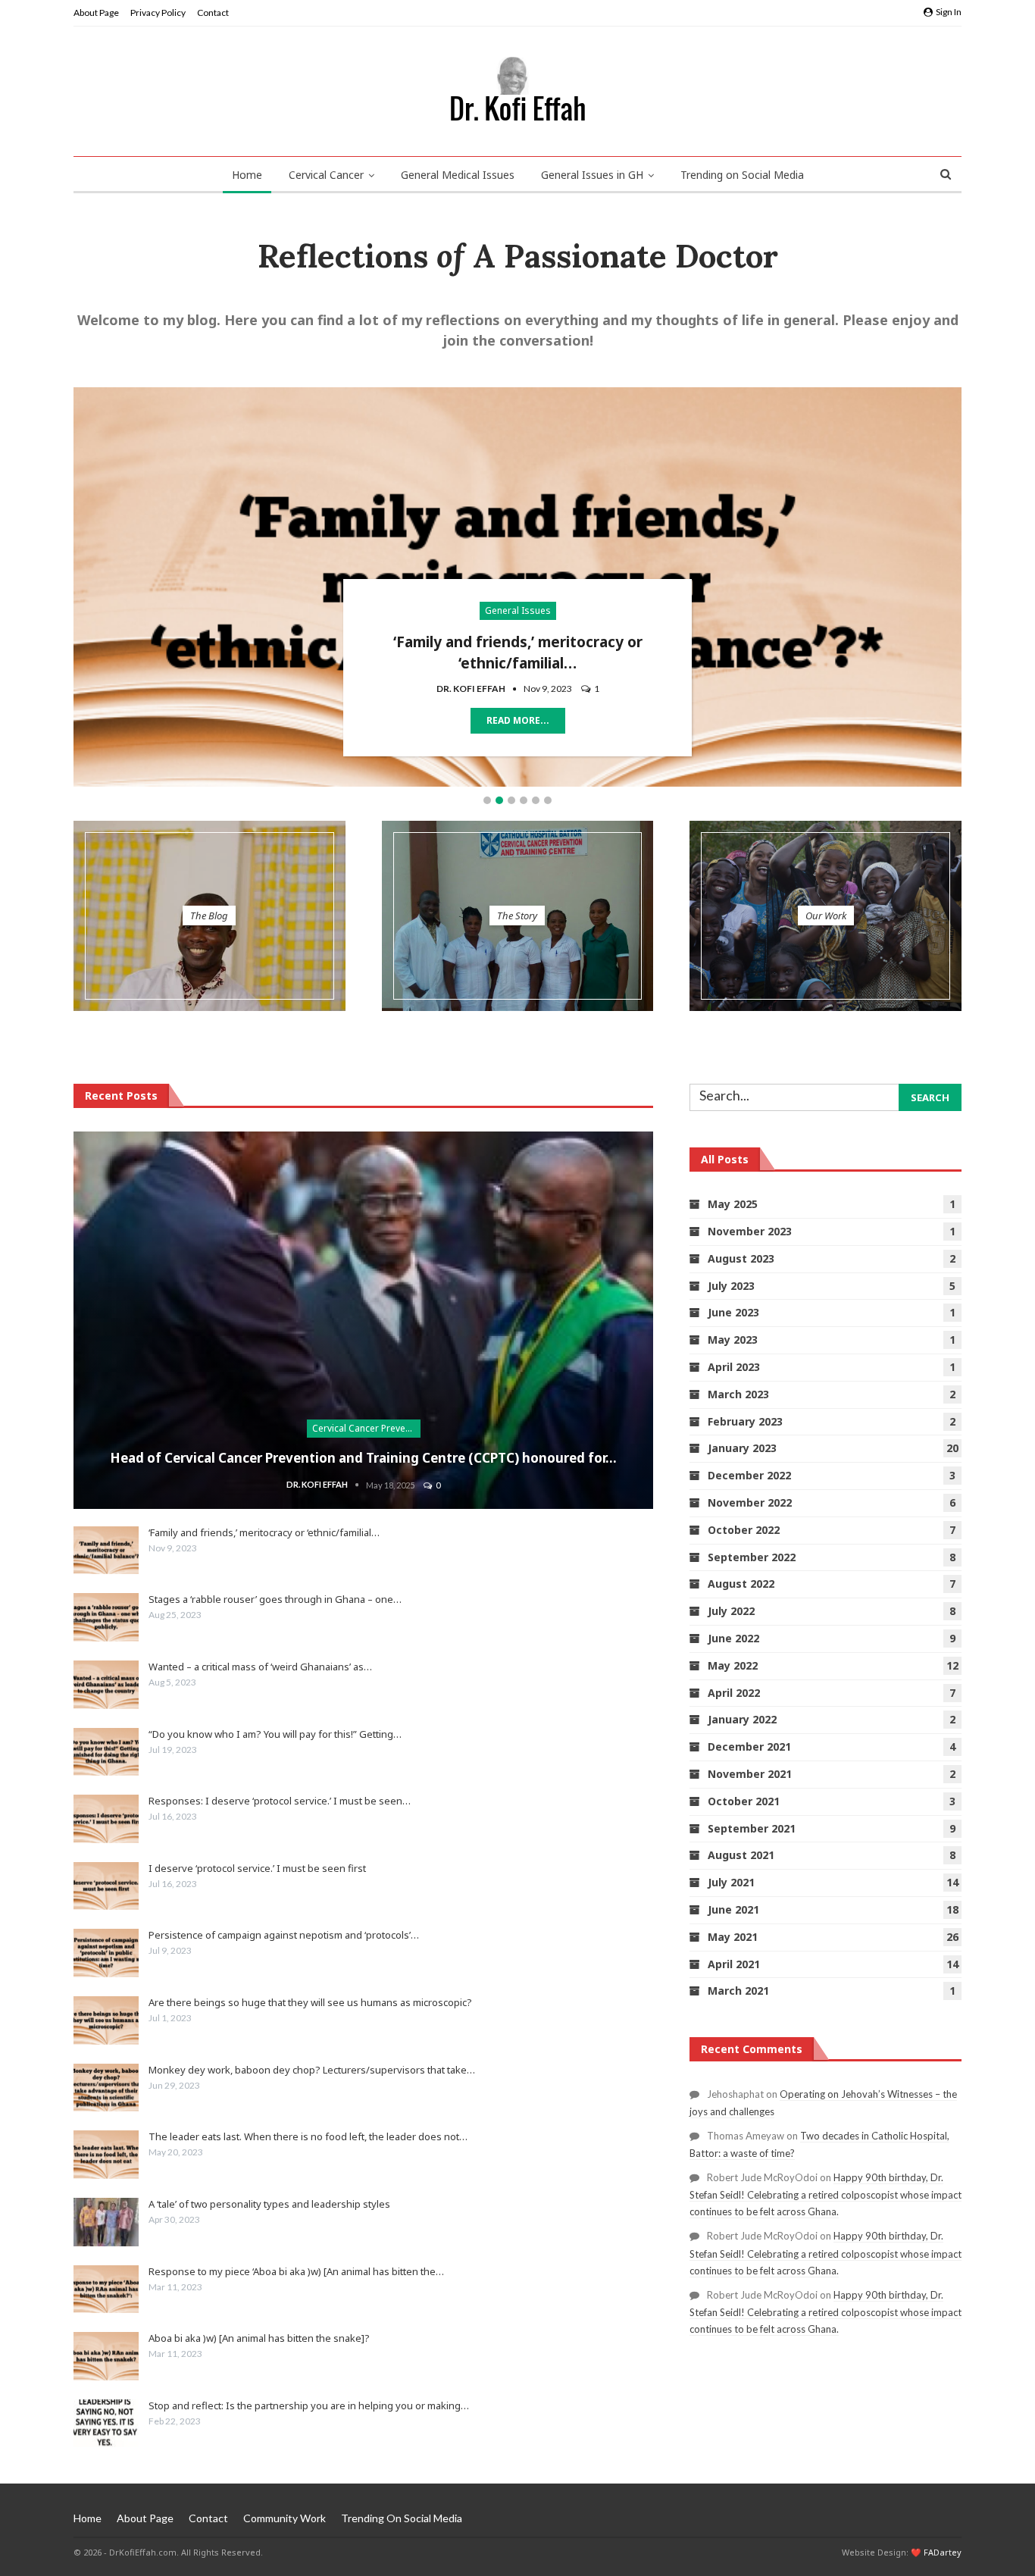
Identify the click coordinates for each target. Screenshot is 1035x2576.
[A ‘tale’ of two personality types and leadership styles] (106, 2222)
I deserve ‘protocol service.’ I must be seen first (257, 1868)
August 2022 (741, 1584)
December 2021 (749, 1747)
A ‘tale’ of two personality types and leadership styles (269, 2204)
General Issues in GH (592, 175)
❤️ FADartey (936, 2552)
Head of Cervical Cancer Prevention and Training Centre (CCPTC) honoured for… (363, 1458)
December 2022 (749, 1475)
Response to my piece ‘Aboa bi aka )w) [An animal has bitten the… (296, 2271)
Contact (213, 13)
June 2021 (733, 1909)
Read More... (518, 720)
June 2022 (733, 1638)
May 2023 (733, 1340)
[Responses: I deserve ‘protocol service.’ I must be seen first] (106, 1819)
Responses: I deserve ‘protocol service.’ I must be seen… (280, 1801)
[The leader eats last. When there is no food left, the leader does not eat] (106, 2155)
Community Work (285, 2518)
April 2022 (734, 1693)
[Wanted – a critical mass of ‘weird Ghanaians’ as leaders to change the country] (106, 1685)
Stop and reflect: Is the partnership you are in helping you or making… (309, 2405)
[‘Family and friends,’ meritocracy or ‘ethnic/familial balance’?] (106, 1551)
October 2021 (744, 1801)
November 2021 (750, 1774)
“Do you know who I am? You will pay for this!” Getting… (275, 1734)
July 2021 (731, 1882)
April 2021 (734, 1964)
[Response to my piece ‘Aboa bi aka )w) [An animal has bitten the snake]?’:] (106, 2290)
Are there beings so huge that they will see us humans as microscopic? (310, 2002)
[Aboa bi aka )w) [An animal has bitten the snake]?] (106, 2356)
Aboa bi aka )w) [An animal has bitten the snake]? (259, 2338)
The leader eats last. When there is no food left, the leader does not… (308, 2136)
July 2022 (731, 1611)
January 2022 (742, 1719)
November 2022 (750, 1502)
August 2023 (741, 1258)
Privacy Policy (158, 13)
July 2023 (731, 1286)
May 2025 (733, 1204)
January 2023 (742, 1448)
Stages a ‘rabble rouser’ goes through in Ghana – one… (275, 1599)
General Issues (518, 610)
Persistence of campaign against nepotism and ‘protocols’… (284, 1935)
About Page (96, 13)
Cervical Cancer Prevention (366, 1428)
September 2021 (752, 1828)
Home (247, 175)
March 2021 (738, 1991)
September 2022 (752, 1557)
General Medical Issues (458, 175)
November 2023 (750, 1231)
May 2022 (733, 1665)
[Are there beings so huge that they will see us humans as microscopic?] (106, 2020)
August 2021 (741, 1855)
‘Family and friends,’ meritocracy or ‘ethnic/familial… (264, 1532)
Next (954, 584)
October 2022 (744, 1530)
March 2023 (738, 1394)
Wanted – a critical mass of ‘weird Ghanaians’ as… (260, 1667)
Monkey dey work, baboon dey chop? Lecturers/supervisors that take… (312, 2070)
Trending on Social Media (742, 175)
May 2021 (733, 1937)
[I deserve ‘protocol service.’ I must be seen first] (106, 1886)
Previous (81, 584)
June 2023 (733, 1312)
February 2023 (745, 1421)
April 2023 (734, 1367)
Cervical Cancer (326, 175)
